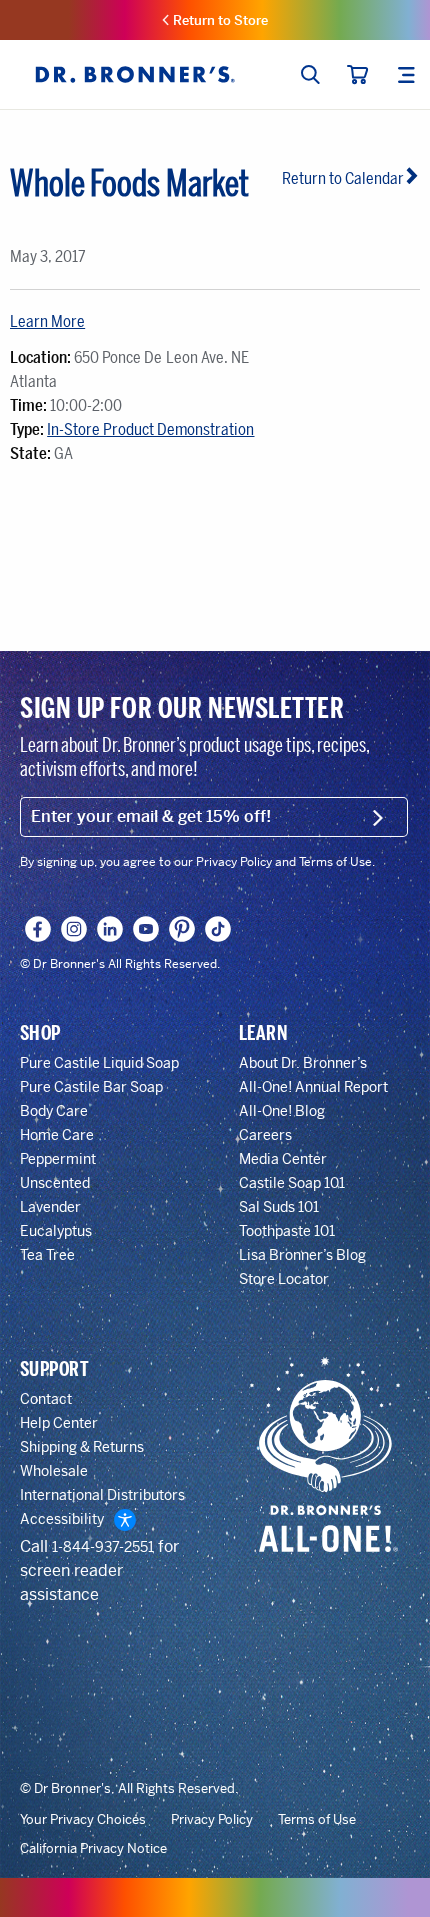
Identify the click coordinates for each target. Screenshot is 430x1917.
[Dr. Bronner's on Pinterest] (182, 929)
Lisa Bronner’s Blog (302, 1255)
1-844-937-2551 (103, 1547)
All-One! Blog (282, 1111)
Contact (46, 1399)
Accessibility (62, 1519)
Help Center (59, 1423)
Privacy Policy (212, 1820)
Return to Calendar (343, 178)
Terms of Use (317, 1820)
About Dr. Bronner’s (303, 1063)
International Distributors (102, 1495)
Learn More (47, 321)
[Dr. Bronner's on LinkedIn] (110, 929)
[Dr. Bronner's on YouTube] (146, 929)
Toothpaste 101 (287, 1231)
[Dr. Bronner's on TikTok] (218, 929)
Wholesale (54, 1471)
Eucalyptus (56, 1231)
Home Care (57, 1135)
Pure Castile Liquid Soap (99, 1063)
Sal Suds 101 (279, 1207)
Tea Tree (47, 1255)
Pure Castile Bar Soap (91, 1087)
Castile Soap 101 (292, 1183)
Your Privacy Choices (83, 1820)
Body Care (54, 1111)
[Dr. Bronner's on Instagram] (74, 929)
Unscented (55, 1183)
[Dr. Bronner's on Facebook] (38, 929)
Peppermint (58, 1159)
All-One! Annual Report (313, 1087)
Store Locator (284, 1279)
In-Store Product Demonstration (150, 429)
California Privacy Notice (93, 1849)
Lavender (50, 1207)
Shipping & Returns (82, 1447)
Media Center (283, 1159)
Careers (265, 1135)
